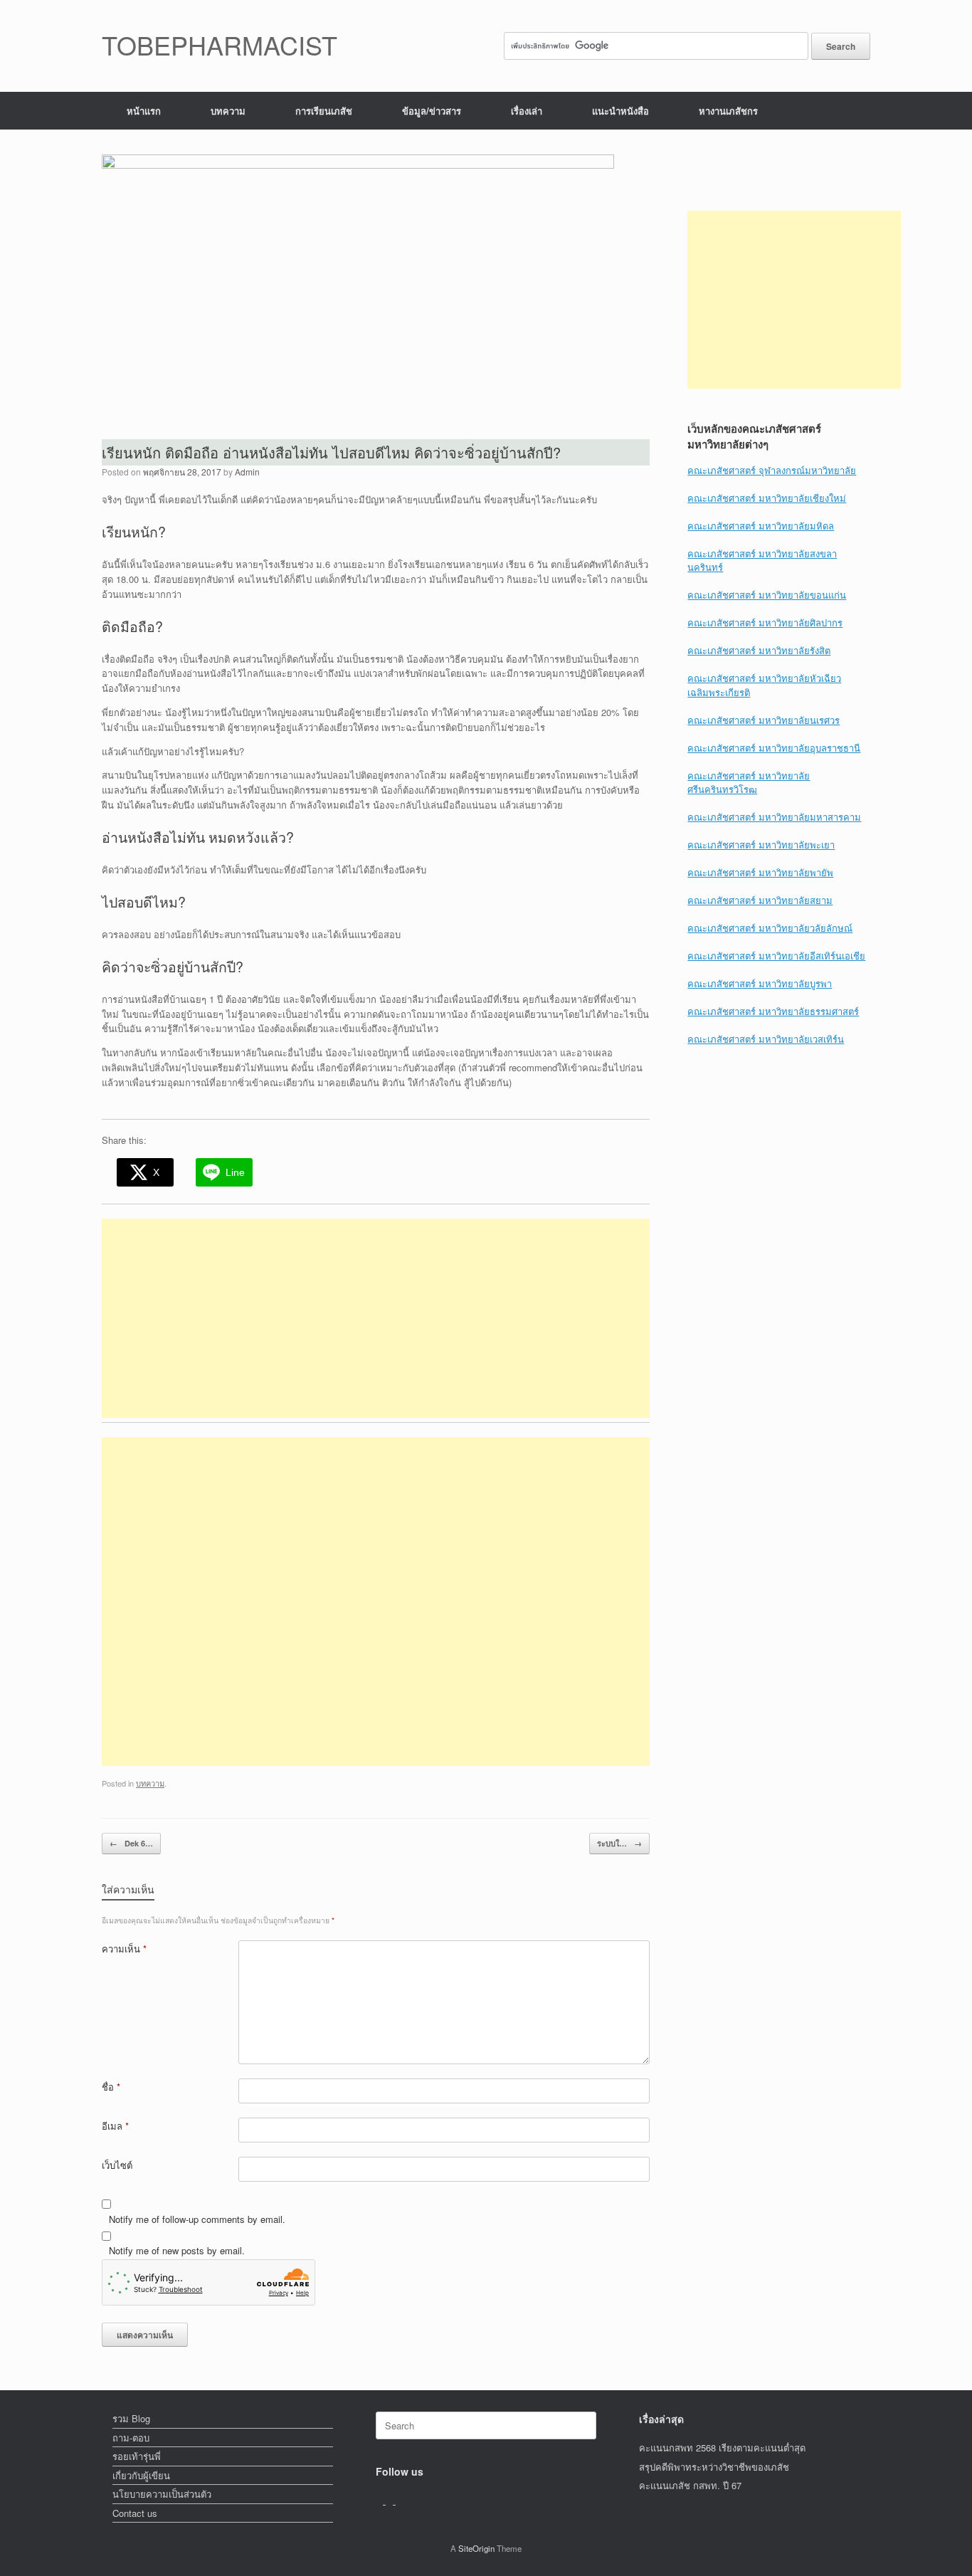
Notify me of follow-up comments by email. (197, 2219)
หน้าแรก (144, 111)
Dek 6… (131, 1843)
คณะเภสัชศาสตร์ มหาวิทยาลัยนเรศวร (764, 720)
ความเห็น (124, 1949)
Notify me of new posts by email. (177, 2250)
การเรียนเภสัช (324, 111)
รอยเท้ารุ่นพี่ (137, 2456)
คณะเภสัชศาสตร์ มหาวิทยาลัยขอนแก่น (767, 595)
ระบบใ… (619, 1843)
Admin (247, 472)
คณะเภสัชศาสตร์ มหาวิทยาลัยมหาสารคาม (774, 817)
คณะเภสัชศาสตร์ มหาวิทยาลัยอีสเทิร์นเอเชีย (776, 956)
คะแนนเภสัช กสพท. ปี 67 (690, 2485)
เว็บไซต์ (117, 2165)
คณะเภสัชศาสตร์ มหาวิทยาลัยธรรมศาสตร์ (773, 1011)
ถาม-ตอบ (131, 2438)
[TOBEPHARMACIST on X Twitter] (391, 2500)
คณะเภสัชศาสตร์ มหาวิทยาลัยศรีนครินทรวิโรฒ (749, 783)
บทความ (228, 111)
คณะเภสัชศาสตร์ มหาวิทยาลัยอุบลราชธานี (774, 748)
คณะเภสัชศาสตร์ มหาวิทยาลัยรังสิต (759, 650)
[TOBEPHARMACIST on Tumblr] (399, 2500)
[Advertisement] (376, 1318)
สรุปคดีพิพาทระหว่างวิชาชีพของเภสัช (714, 2467)
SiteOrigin (476, 2548)
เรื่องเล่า (527, 111)
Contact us (135, 2513)
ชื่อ (111, 2087)
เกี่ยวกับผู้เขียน (141, 2475)
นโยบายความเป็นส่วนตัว (162, 2494)
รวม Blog (131, 2418)
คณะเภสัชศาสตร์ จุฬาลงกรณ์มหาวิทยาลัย (772, 470)
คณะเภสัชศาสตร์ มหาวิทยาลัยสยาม (760, 900)
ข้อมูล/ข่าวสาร (432, 111)
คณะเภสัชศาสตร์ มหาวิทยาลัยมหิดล (761, 526)
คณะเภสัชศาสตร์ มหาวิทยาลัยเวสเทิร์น (766, 1039)
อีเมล (115, 2126)
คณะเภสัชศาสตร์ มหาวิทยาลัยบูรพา (760, 983)
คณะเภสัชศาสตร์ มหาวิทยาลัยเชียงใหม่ (767, 498)
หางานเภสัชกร (728, 111)
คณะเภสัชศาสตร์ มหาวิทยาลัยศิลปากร (765, 622)
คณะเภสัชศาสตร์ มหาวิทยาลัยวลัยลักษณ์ (770, 928)
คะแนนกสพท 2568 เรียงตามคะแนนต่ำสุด (722, 2448)
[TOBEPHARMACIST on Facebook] (381, 2500)
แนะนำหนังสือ (620, 111)
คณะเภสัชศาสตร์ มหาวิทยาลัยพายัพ (760, 872)
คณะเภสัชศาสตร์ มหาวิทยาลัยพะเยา (761, 845)
